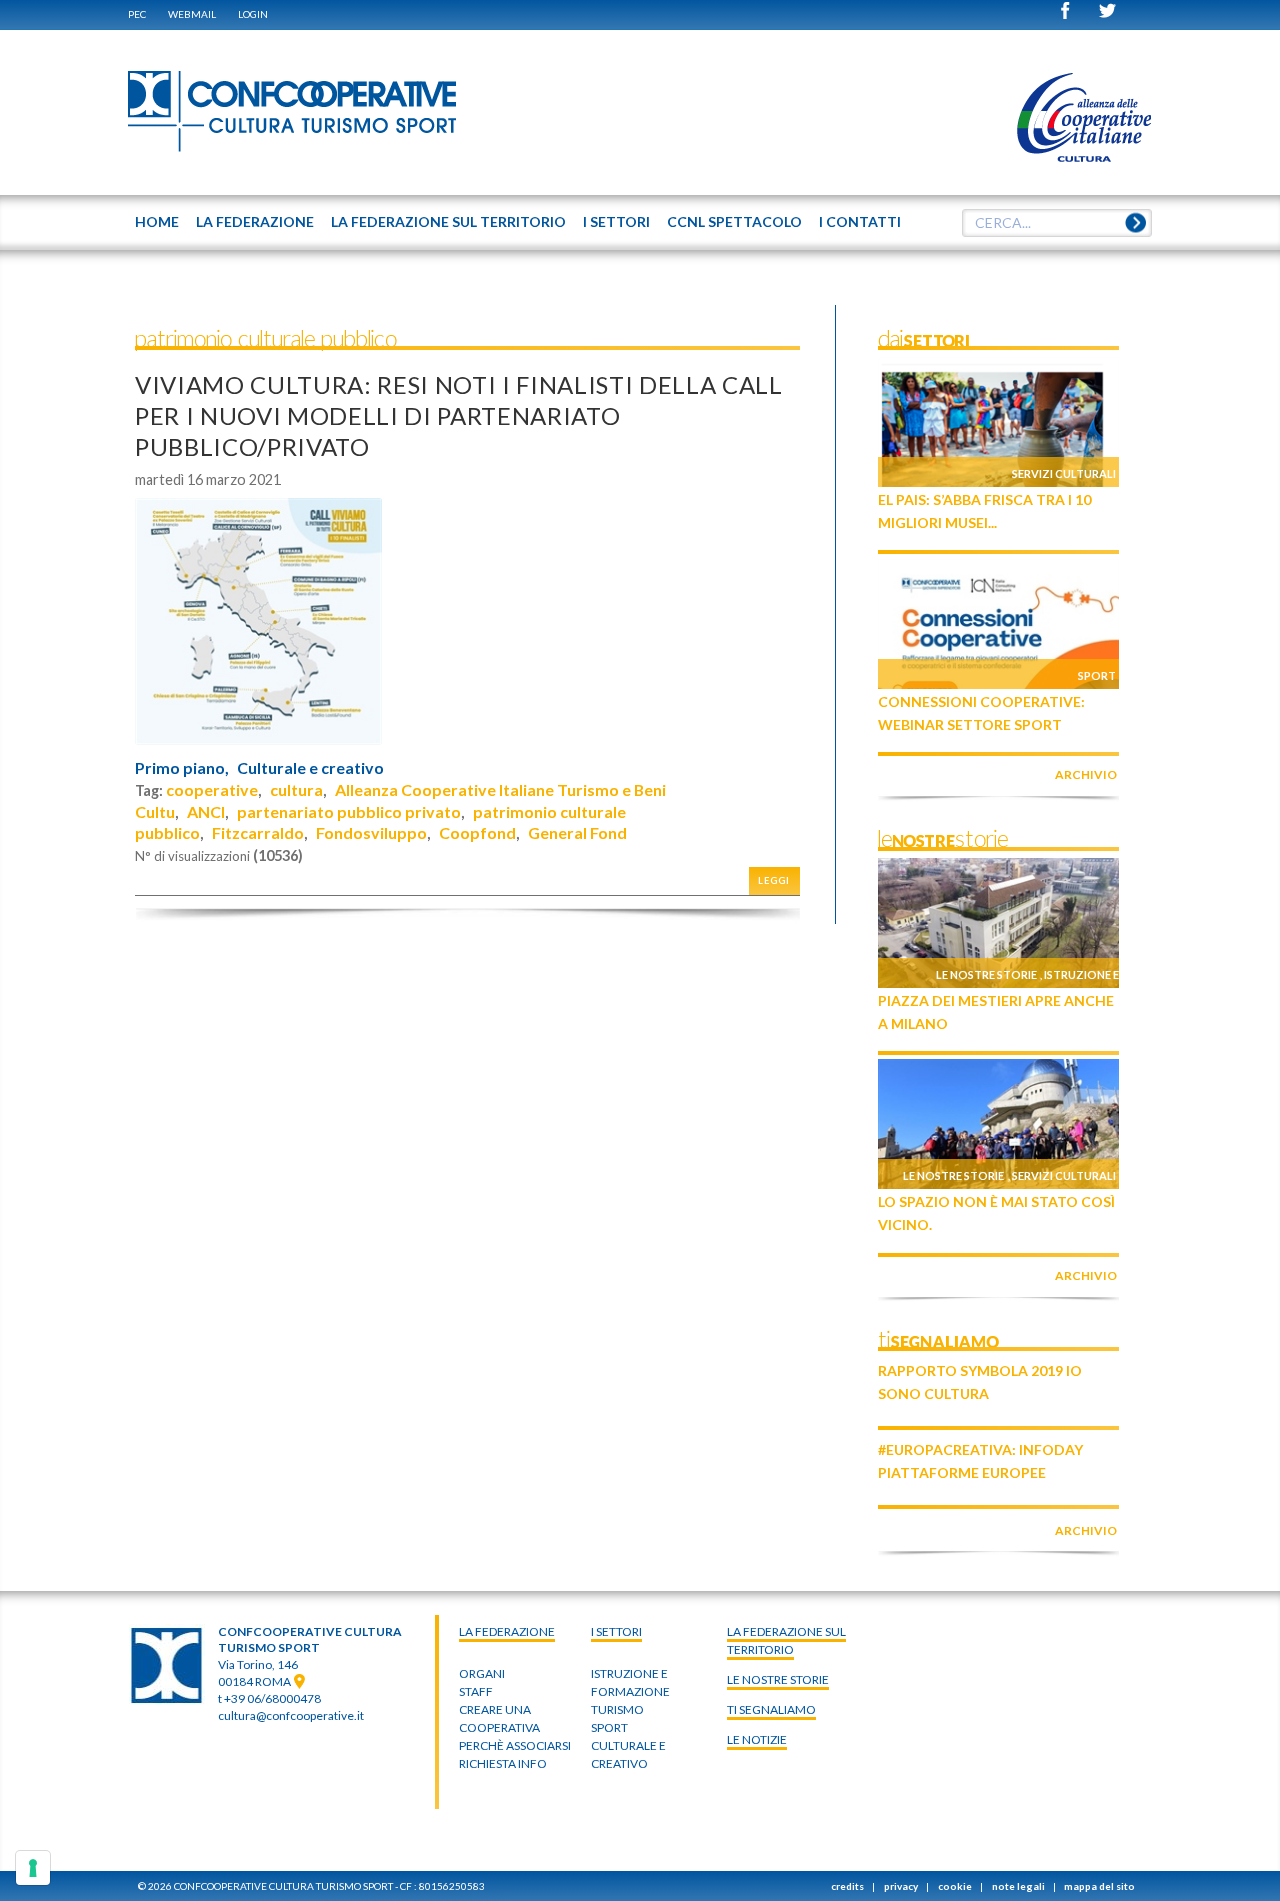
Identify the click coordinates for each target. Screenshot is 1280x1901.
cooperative (212, 789)
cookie (955, 1886)
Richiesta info (503, 1763)
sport (609, 1727)
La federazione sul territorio (786, 1640)
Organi (482, 1673)
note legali (1018, 1886)
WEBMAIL (192, 14)
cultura (296, 789)
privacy (901, 1886)
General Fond (577, 832)
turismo (617, 1709)
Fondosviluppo (371, 832)
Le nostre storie (986, 974)
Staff (476, 1691)
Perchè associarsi (515, 1745)
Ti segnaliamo (771, 1709)
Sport (1097, 675)
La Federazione (507, 1631)
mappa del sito (1099, 1886)
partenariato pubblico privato (349, 811)
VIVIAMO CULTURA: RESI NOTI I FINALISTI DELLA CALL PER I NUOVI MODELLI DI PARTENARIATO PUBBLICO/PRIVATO (459, 415)
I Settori (616, 1631)
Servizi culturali (1064, 473)
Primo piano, (182, 768)
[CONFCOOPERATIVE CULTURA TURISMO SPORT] (293, 112)
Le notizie (757, 1739)
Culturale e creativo (310, 768)
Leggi (774, 880)
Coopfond (477, 832)
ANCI (206, 811)
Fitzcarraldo (258, 832)
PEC (137, 14)
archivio (1086, 774)
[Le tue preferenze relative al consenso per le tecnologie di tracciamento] (33, 1868)
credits (847, 1886)
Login (253, 14)
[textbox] (1057, 223)
